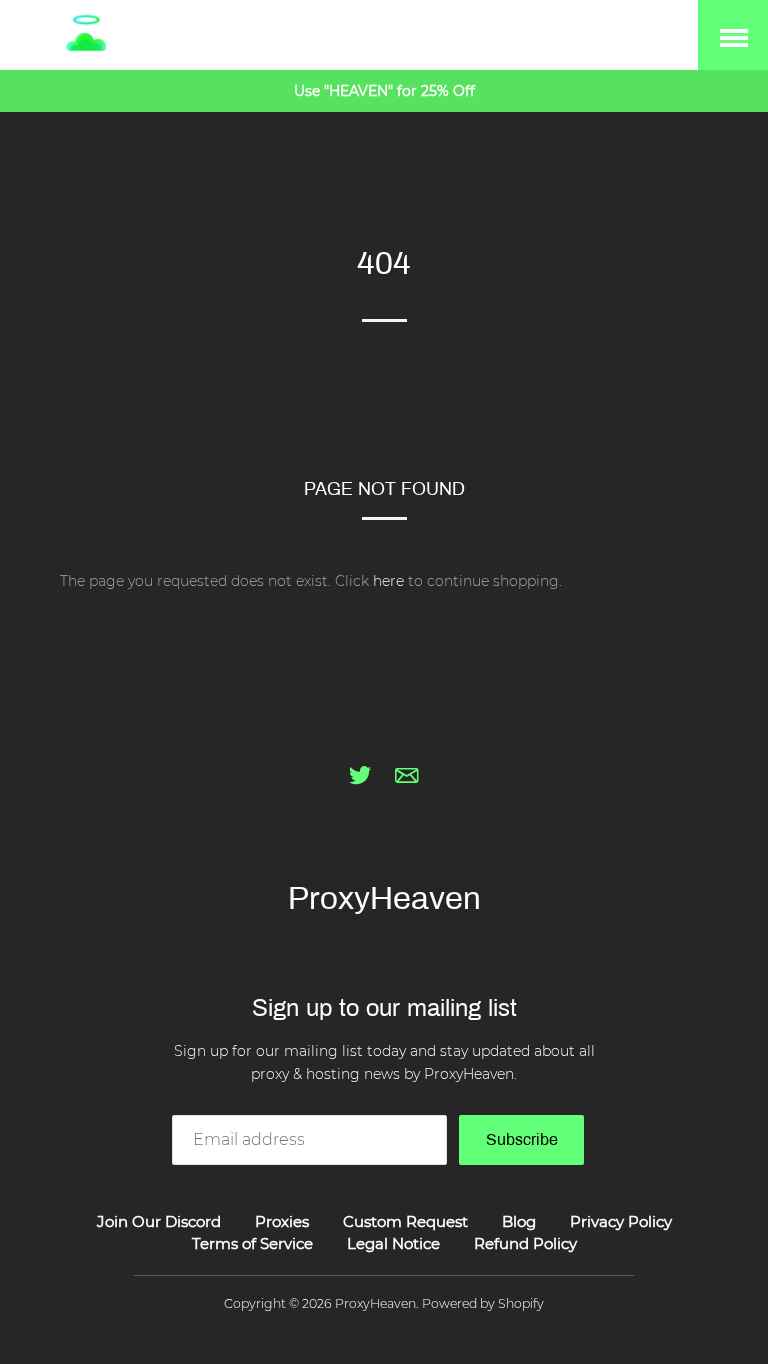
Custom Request (405, 1221)
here (388, 581)
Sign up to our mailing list (384, 1008)
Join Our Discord (159, 1221)
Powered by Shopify (483, 1303)
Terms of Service (252, 1243)
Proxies (282, 1221)
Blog (519, 1221)
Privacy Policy (621, 1221)
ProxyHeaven (384, 898)
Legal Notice (393, 1243)
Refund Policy (525, 1243)
